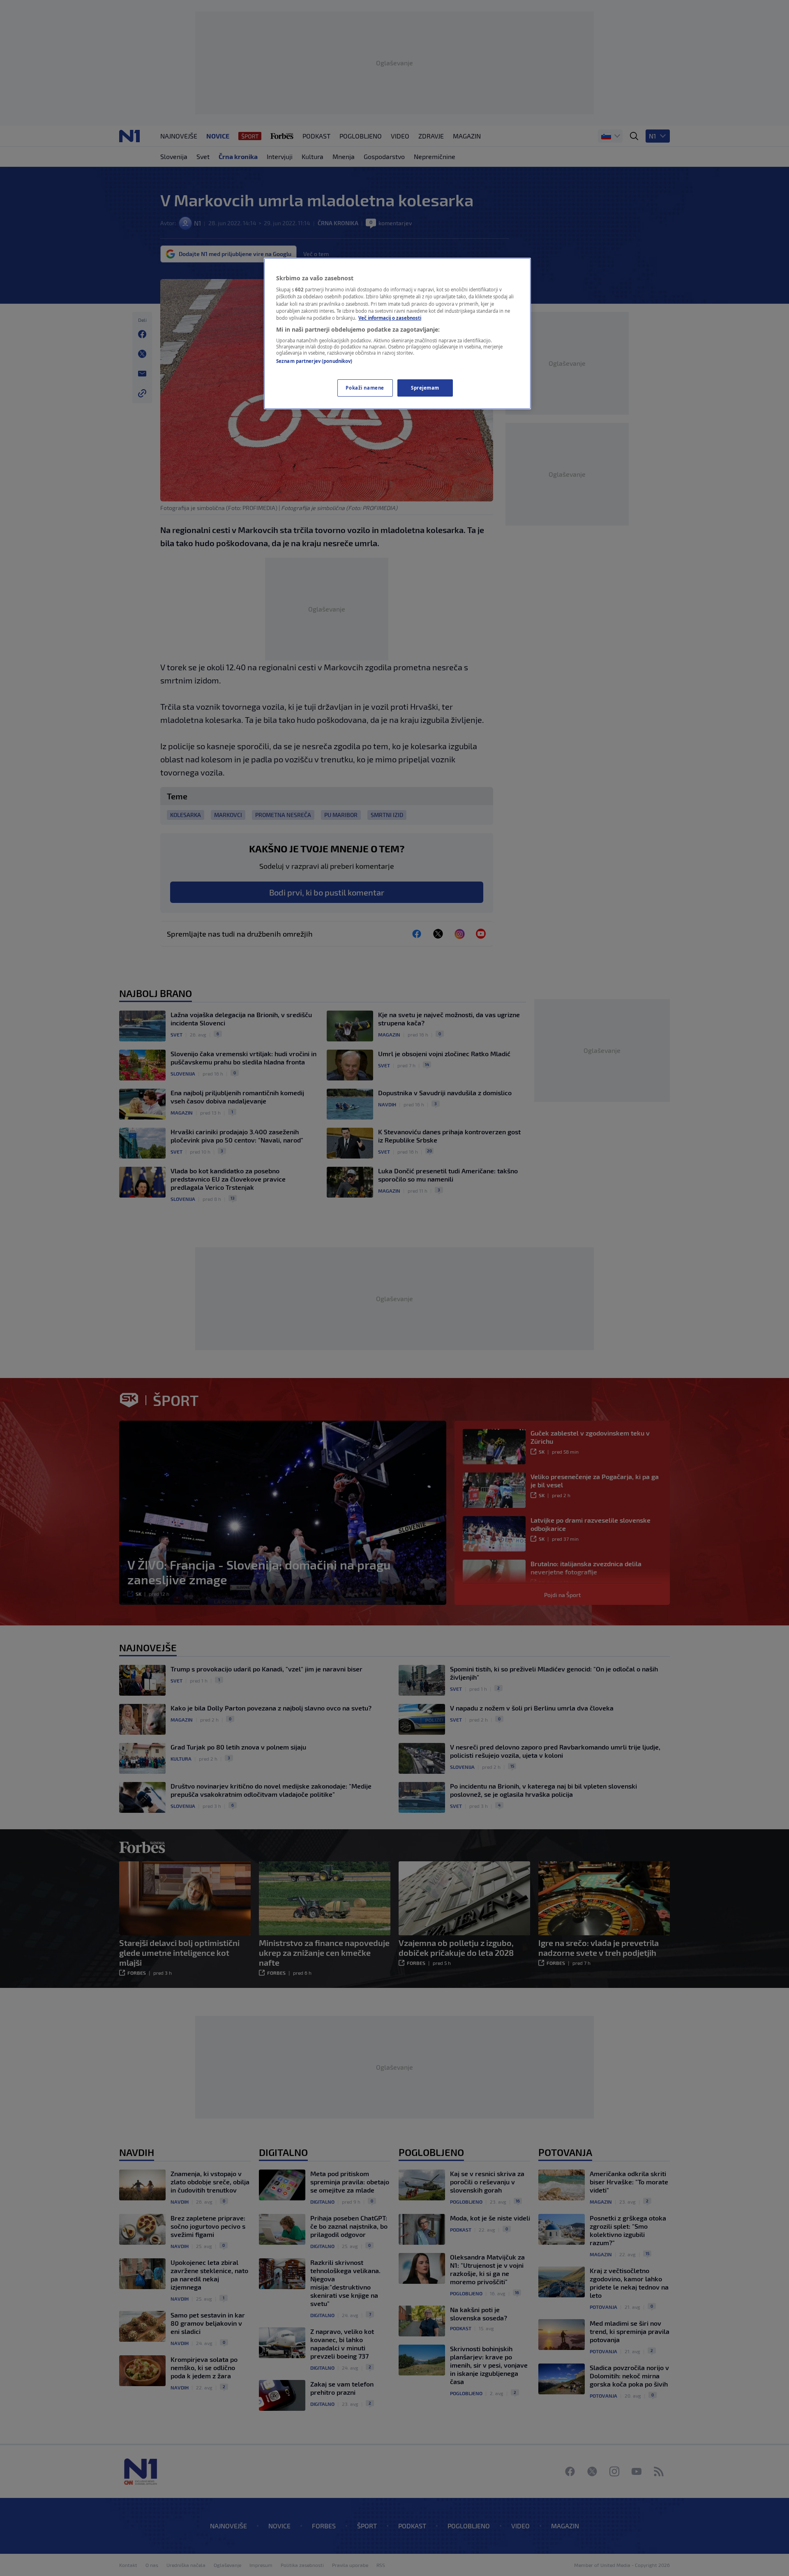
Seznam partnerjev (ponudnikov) (314, 361)
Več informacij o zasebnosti (390, 318)
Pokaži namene (365, 388)
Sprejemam (425, 388)
